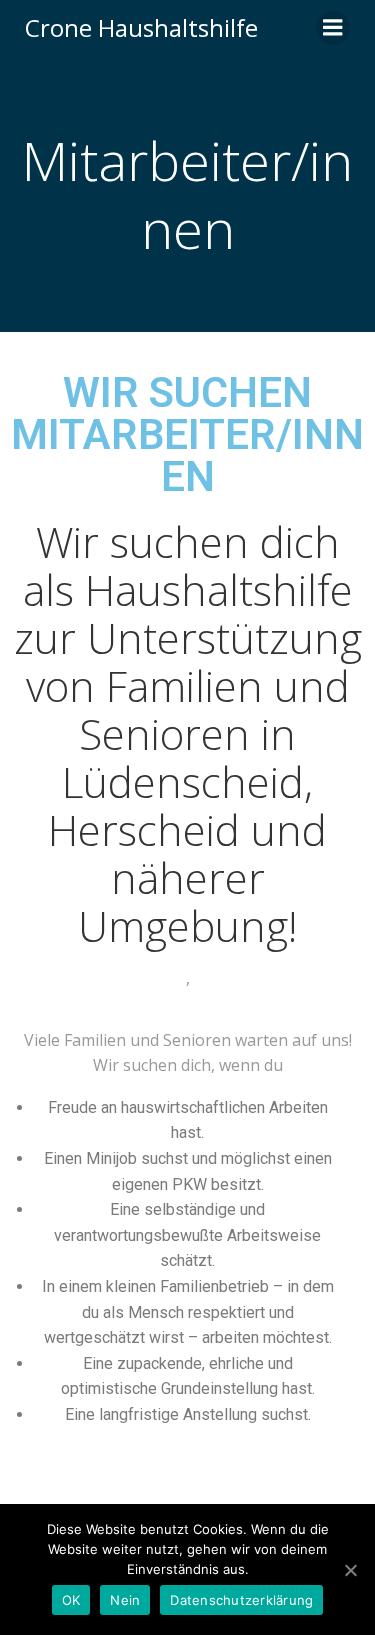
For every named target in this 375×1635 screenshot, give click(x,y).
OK (71, 1600)
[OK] (350, 1570)
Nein (125, 1600)
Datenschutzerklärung (241, 1600)
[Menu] (333, 28)
